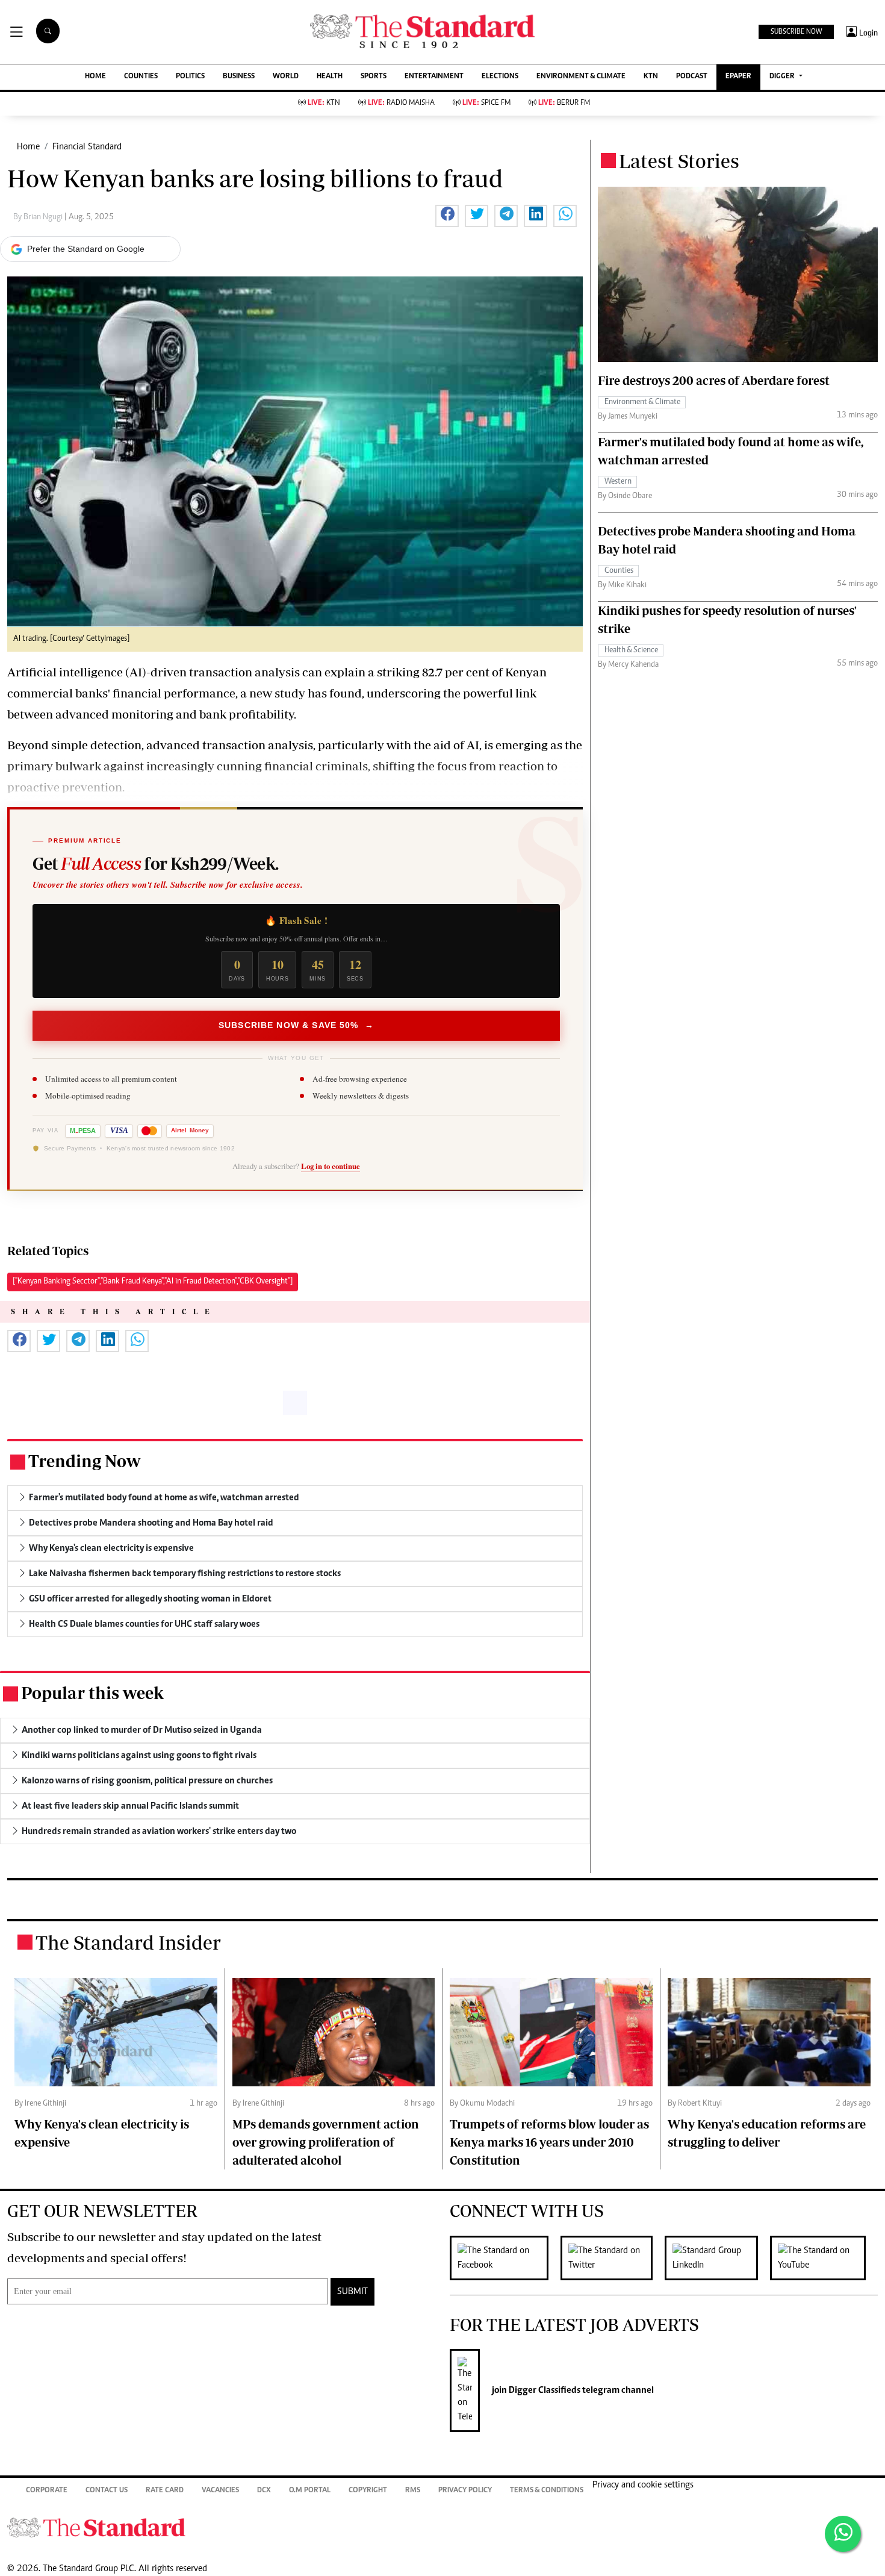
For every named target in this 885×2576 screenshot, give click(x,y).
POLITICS (190, 77)
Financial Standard (87, 147)
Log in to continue (331, 1166)
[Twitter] (613, 2258)
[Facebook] (505, 2258)
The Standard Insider (128, 1942)
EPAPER (738, 77)
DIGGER (783, 77)
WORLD (286, 77)
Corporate (47, 2491)
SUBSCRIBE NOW (796, 32)
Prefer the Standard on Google (86, 249)
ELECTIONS (500, 77)
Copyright (368, 2491)
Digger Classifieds (544, 2390)
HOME (95, 77)
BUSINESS (239, 77)
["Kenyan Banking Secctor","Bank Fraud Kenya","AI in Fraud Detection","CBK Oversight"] (153, 1282)
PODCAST (692, 77)
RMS (413, 2491)
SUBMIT (352, 2292)
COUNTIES (141, 77)
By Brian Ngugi (39, 217)
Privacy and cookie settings (643, 2485)
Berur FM (564, 103)
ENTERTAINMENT (434, 77)
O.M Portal (310, 2491)
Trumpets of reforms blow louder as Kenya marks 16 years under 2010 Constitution (549, 2142)
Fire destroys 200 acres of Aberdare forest (714, 380)
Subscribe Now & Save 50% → (296, 1025)
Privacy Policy (465, 2491)
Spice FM (486, 103)
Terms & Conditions (547, 2491)
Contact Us (107, 2491)
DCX (264, 2491)
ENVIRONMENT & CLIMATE (581, 77)
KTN (651, 77)
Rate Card (165, 2491)
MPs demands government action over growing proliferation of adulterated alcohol (326, 2142)
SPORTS (374, 77)
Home (28, 147)
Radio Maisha (401, 103)
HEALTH (330, 77)
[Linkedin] (717, 2258)
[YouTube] (824, 2258)
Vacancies (220, 2491)
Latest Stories (679, 161)
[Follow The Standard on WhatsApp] (843, 2534)
